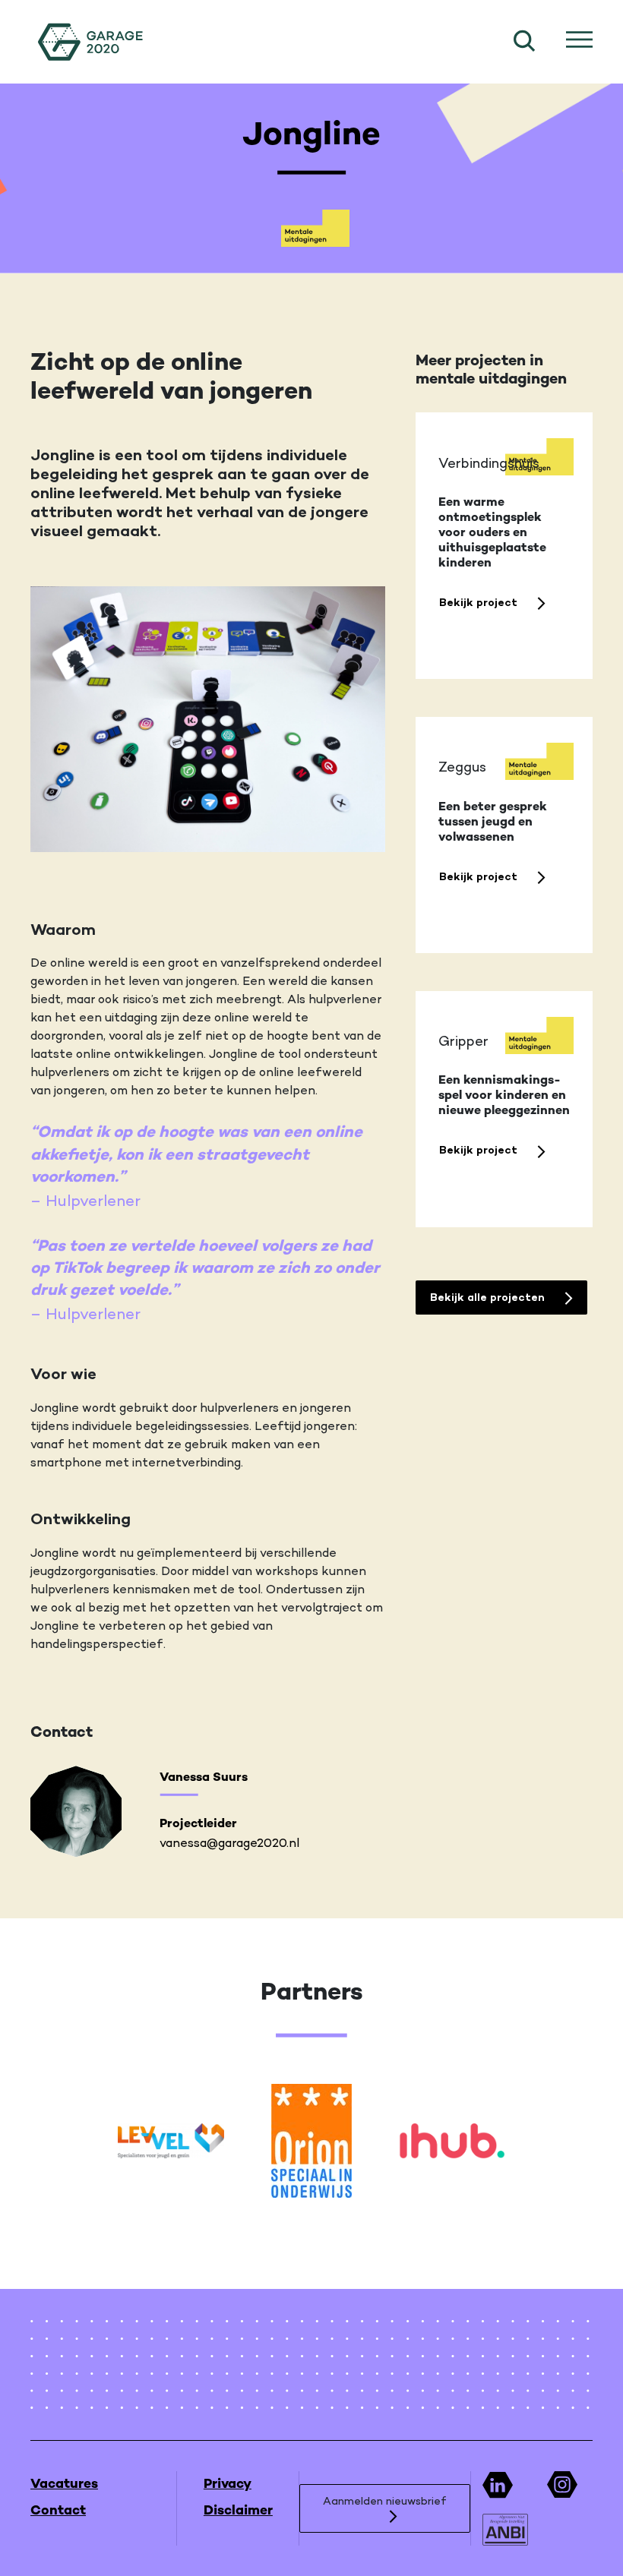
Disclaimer (238, 2511)
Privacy (228, 2484)
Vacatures (64, 2484)
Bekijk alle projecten (489, 1297)
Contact (58, 2511)
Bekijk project (480, 602)
